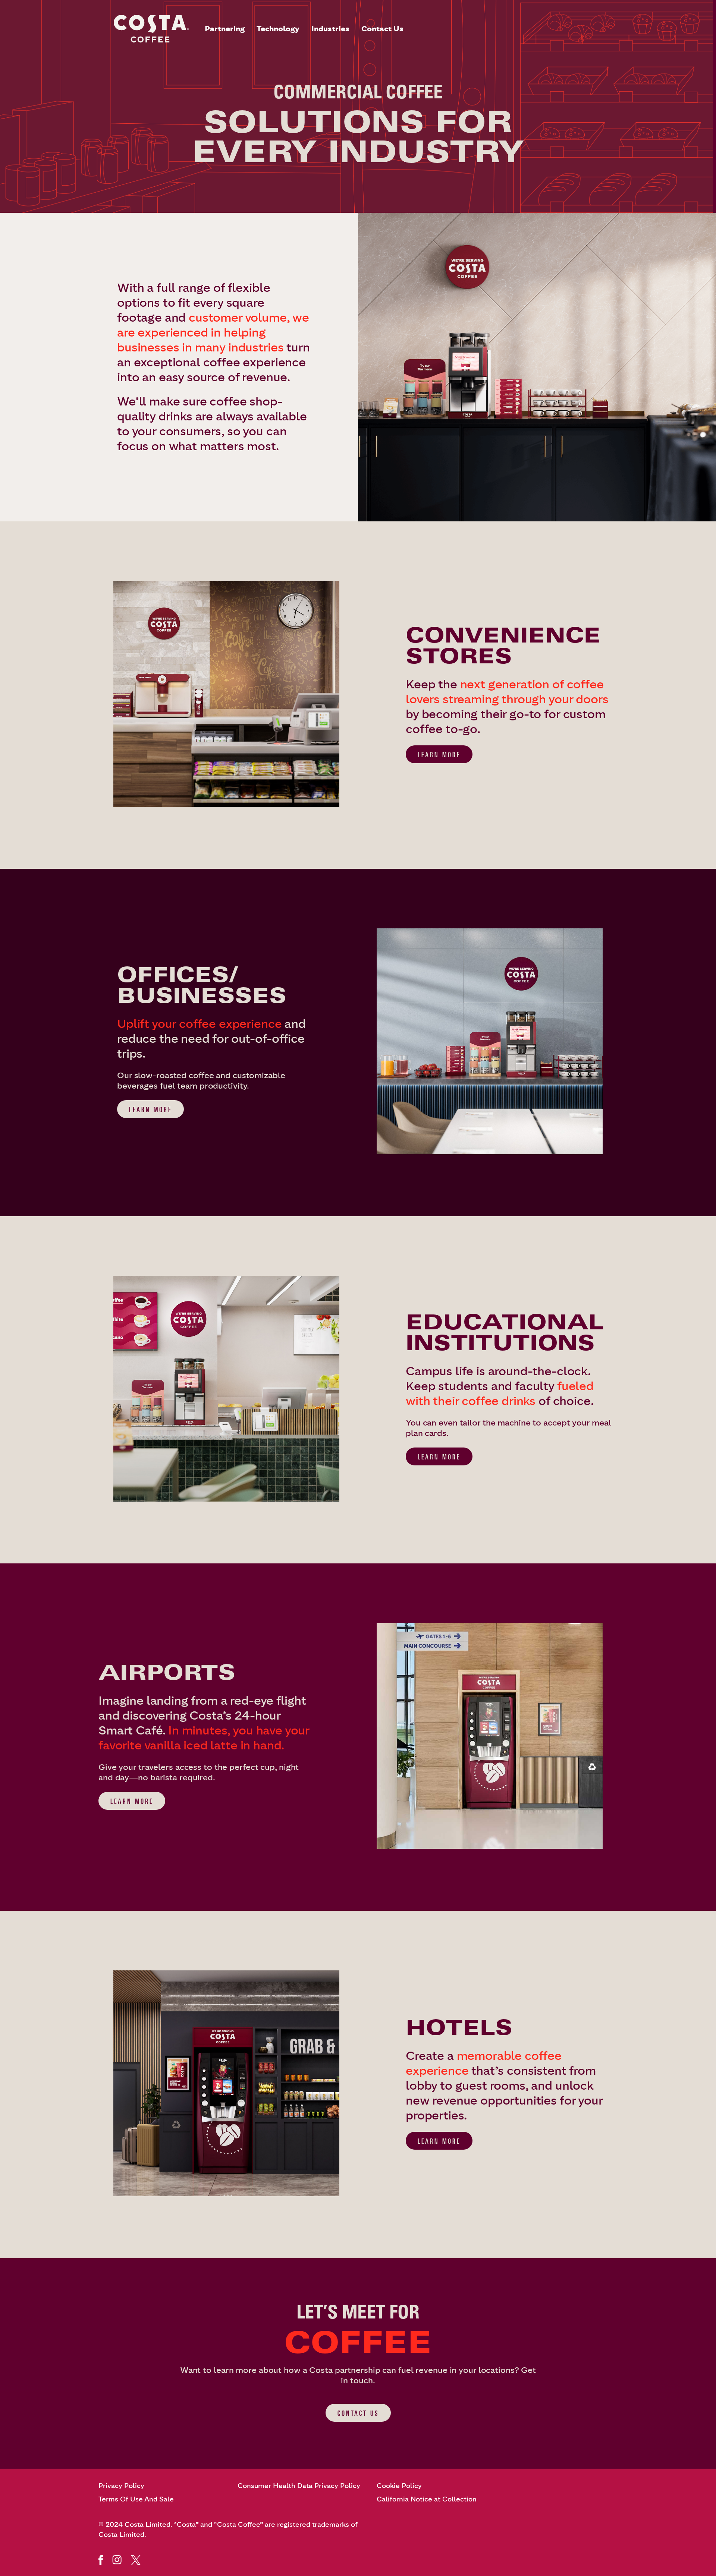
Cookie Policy (399, 2486)
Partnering (225, 29)
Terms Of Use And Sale (136, 2499)
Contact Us (382, 29)
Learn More (439, 755)
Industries (330, 29)
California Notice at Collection (427, 2499)
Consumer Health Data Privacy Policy (299, 2486)
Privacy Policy (121, 2486)
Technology (278, 29)
